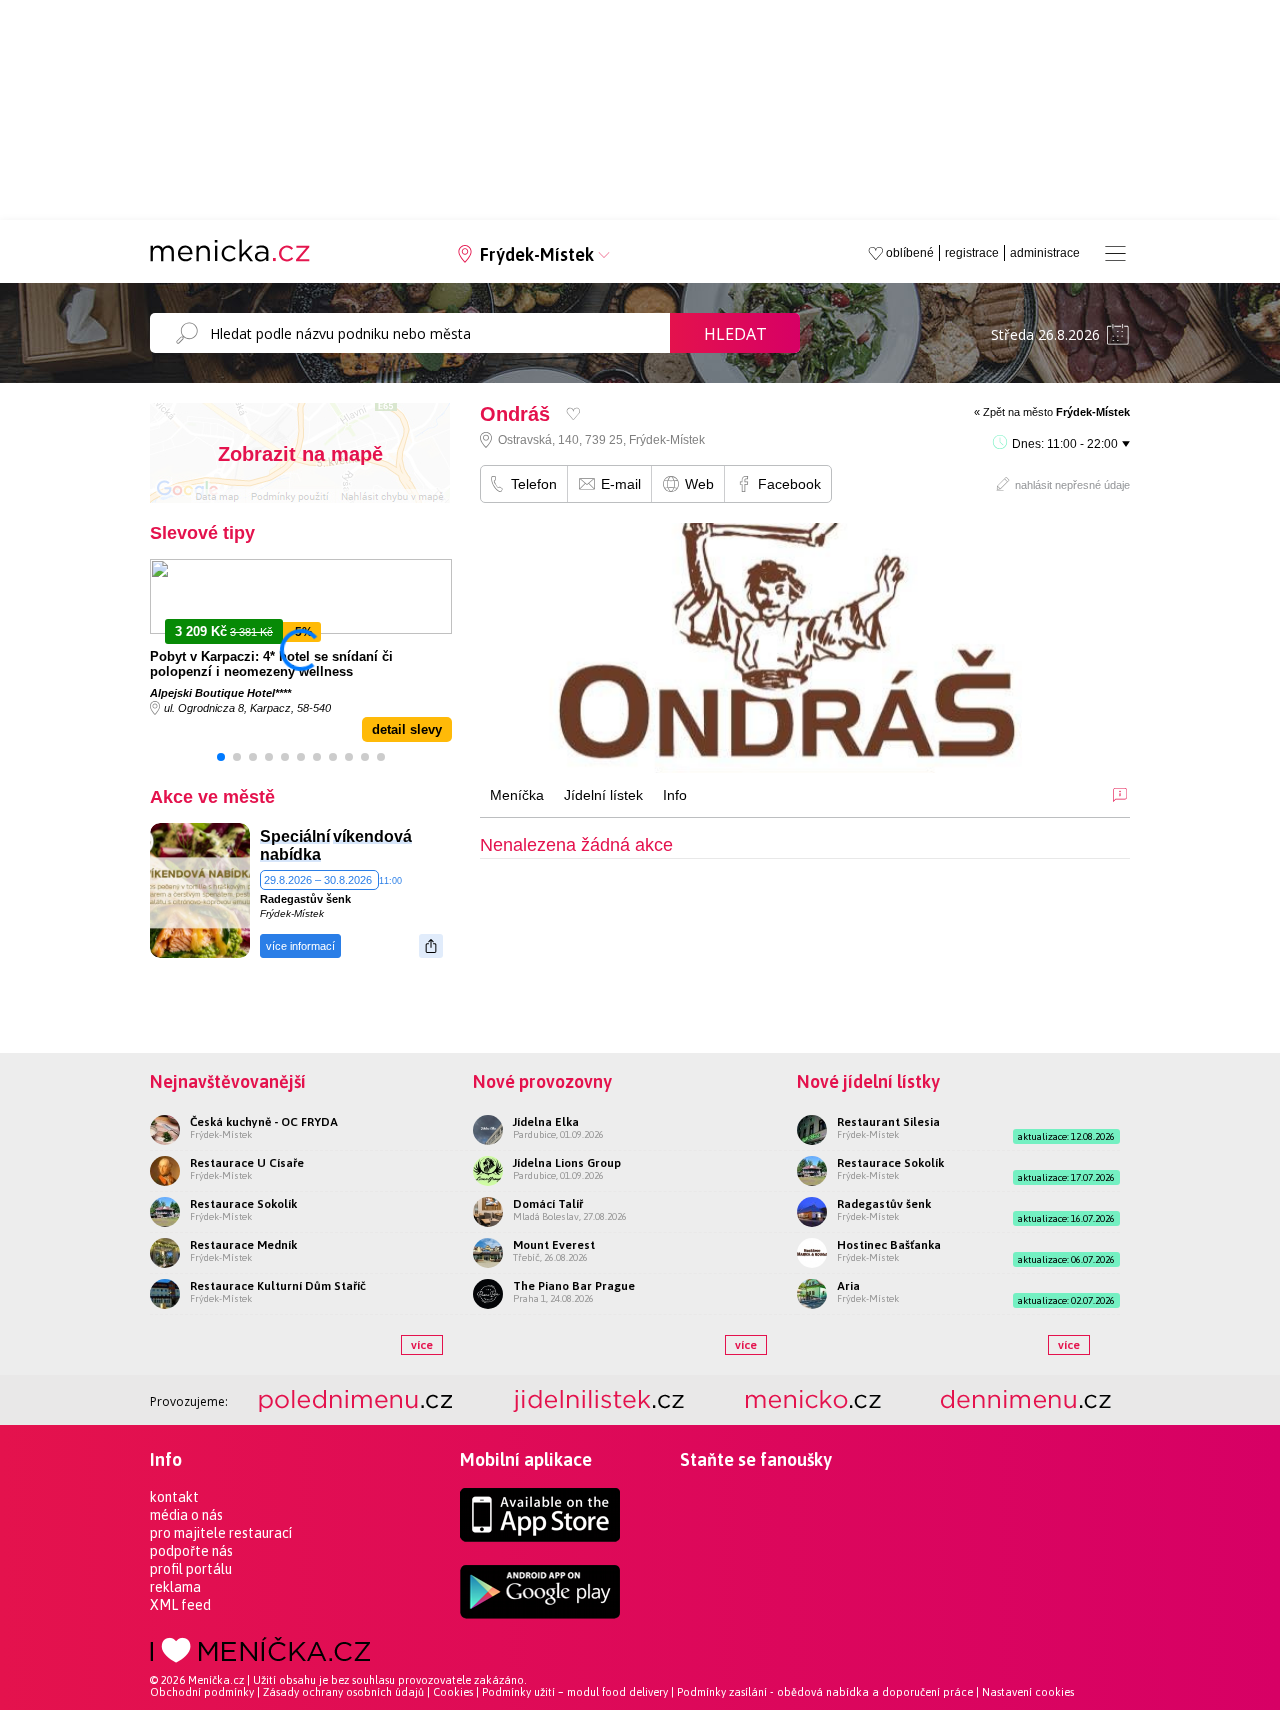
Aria (848, 1286)
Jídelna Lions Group (567, 1163)
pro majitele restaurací (221, 1533)
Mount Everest (554, 1245)
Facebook (789, 484)
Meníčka (517, 795)
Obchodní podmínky (202, 1692)
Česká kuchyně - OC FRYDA (264, 1122)
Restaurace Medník (243, 1245)
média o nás (186, 1515)
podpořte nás (191, 1551)
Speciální (295, 836)
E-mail (621, 484)
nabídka (290, 854)
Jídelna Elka (546, 1122)
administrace (1045, 253)
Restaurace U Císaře (247, 1163)
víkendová (372, 836)
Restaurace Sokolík (243, 1204)
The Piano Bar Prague (574, 1286)
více (422, 1345)
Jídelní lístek (603, 795)
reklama (175, 1587)
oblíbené (910, 253)
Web (699, 484)
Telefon (534, 484)
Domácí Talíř (548, 1204)
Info (675, 795)
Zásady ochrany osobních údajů (343, 1692)
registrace (972, 253)
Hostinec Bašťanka (889, 1245)
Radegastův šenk (305, 899)
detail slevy (407, 729)
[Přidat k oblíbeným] (573, 413)
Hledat (735, 334)
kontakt (174, 1497)
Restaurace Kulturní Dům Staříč (278, 1286)
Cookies (453, 1692)
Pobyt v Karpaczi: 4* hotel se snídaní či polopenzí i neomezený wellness (271, 664)
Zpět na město (1056, 412)
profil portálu (191, 1569)
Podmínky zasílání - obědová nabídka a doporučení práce (825, 1692)
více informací (300, 946)
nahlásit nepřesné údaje (1072, 485)
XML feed (180, 1605)
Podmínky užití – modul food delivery (575, 1692)
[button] (221, 757)
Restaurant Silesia (888, 1122)
